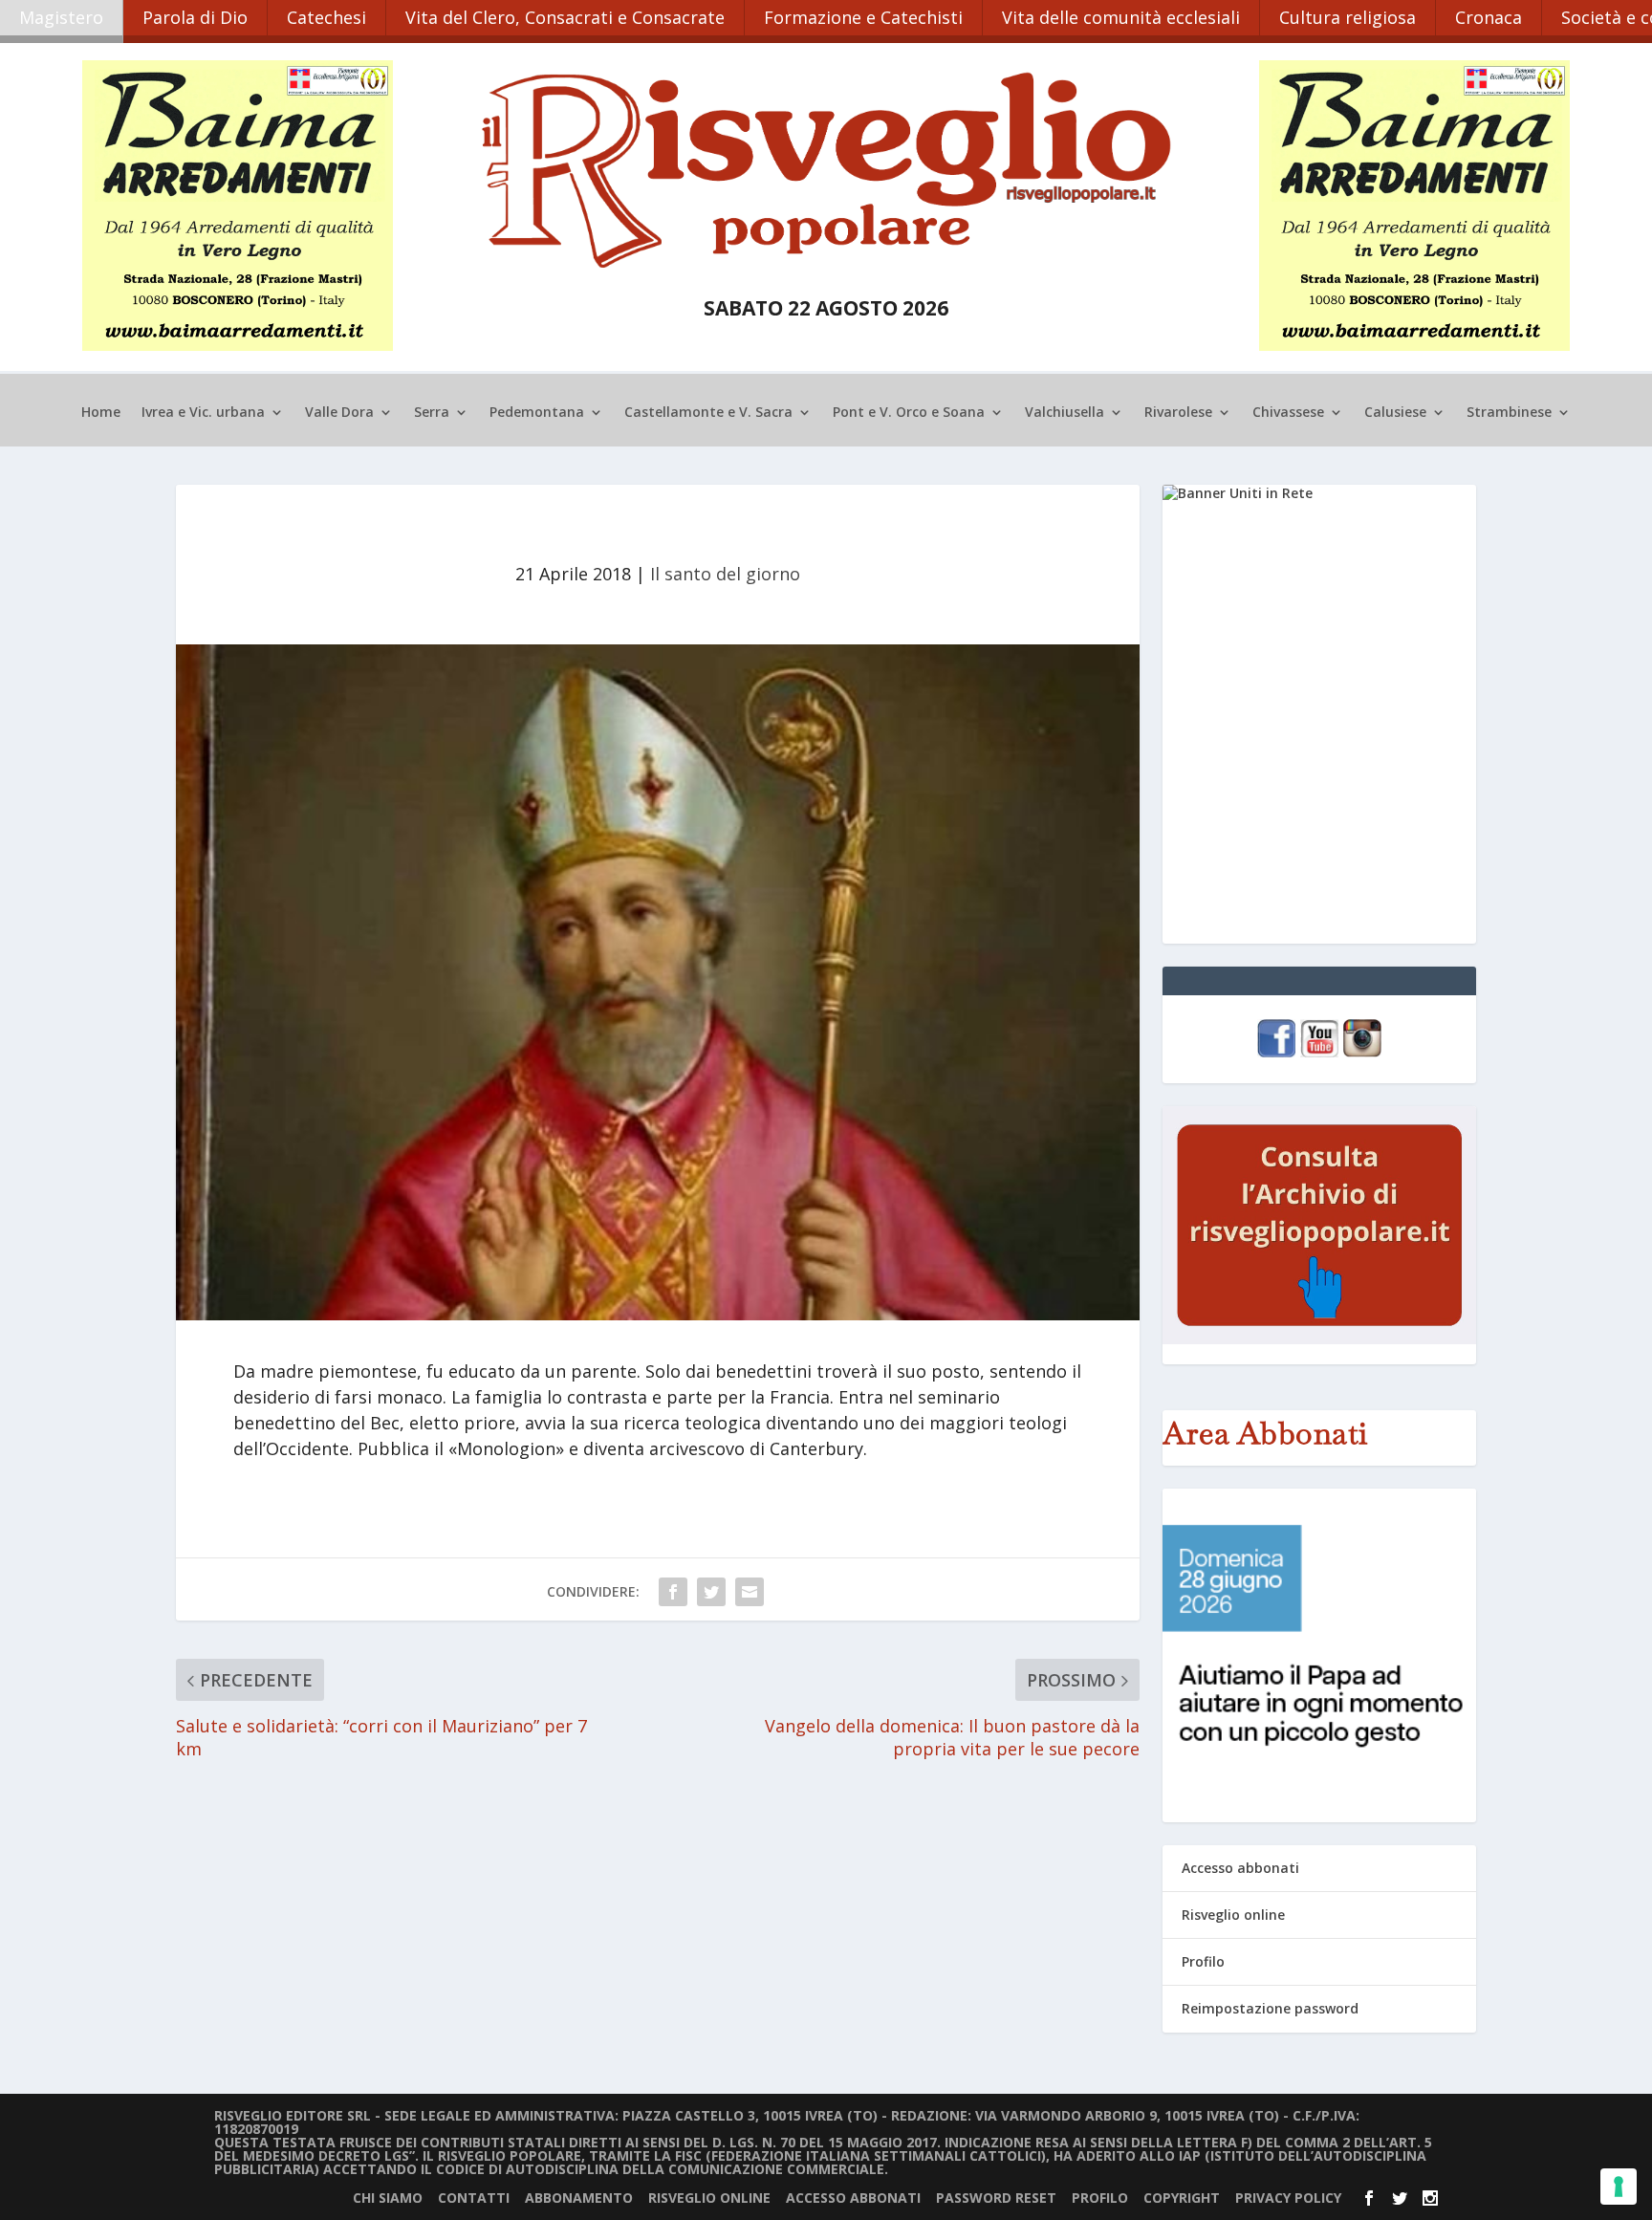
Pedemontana (537, 413)
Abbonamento (579, 2198)
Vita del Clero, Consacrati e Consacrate (565, 17)
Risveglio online (1233, 1915)
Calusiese (1395, 413)
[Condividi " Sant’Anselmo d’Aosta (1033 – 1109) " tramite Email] (750, 1592)
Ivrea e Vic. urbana (203, 413)
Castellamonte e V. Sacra (708, 413)
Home (101, 413)
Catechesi (326, 17)
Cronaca (1489, 17)
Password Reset (996, 2198)
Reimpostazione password (1270, 2008)
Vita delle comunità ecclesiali (1121, 17)
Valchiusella (1065, 413)
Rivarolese (1178, 413)
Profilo (1203, 1961)
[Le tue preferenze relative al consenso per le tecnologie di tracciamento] (1619, 2187)
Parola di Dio (195, 17)
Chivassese (1288, 413)
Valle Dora (339, 413)
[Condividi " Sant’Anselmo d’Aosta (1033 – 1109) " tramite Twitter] (711, 1592)
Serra (432, 413)
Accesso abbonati (1240, 1868)
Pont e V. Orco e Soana (909, 413)
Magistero (61, 17)
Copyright (1182, 2198)
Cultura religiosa (1348, 17)
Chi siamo (388, 2198)
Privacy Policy (1288, 2198)
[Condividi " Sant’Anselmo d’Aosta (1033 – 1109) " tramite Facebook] (673, 1592)
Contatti (474, 2198)
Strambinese (1509, 413)
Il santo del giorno (725, 574)
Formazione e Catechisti (863, 17)
